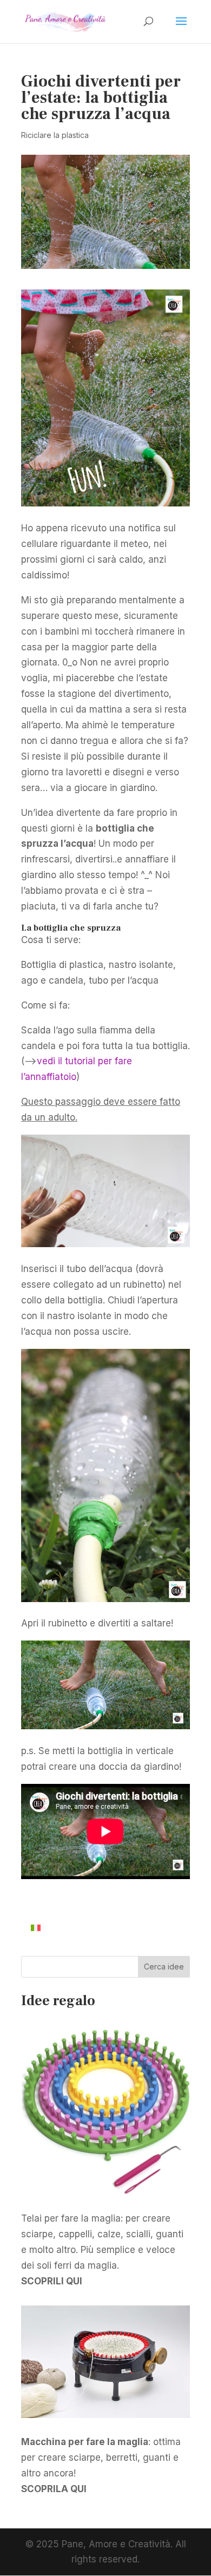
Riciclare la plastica (55, 135)
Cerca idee (164, 1966)
